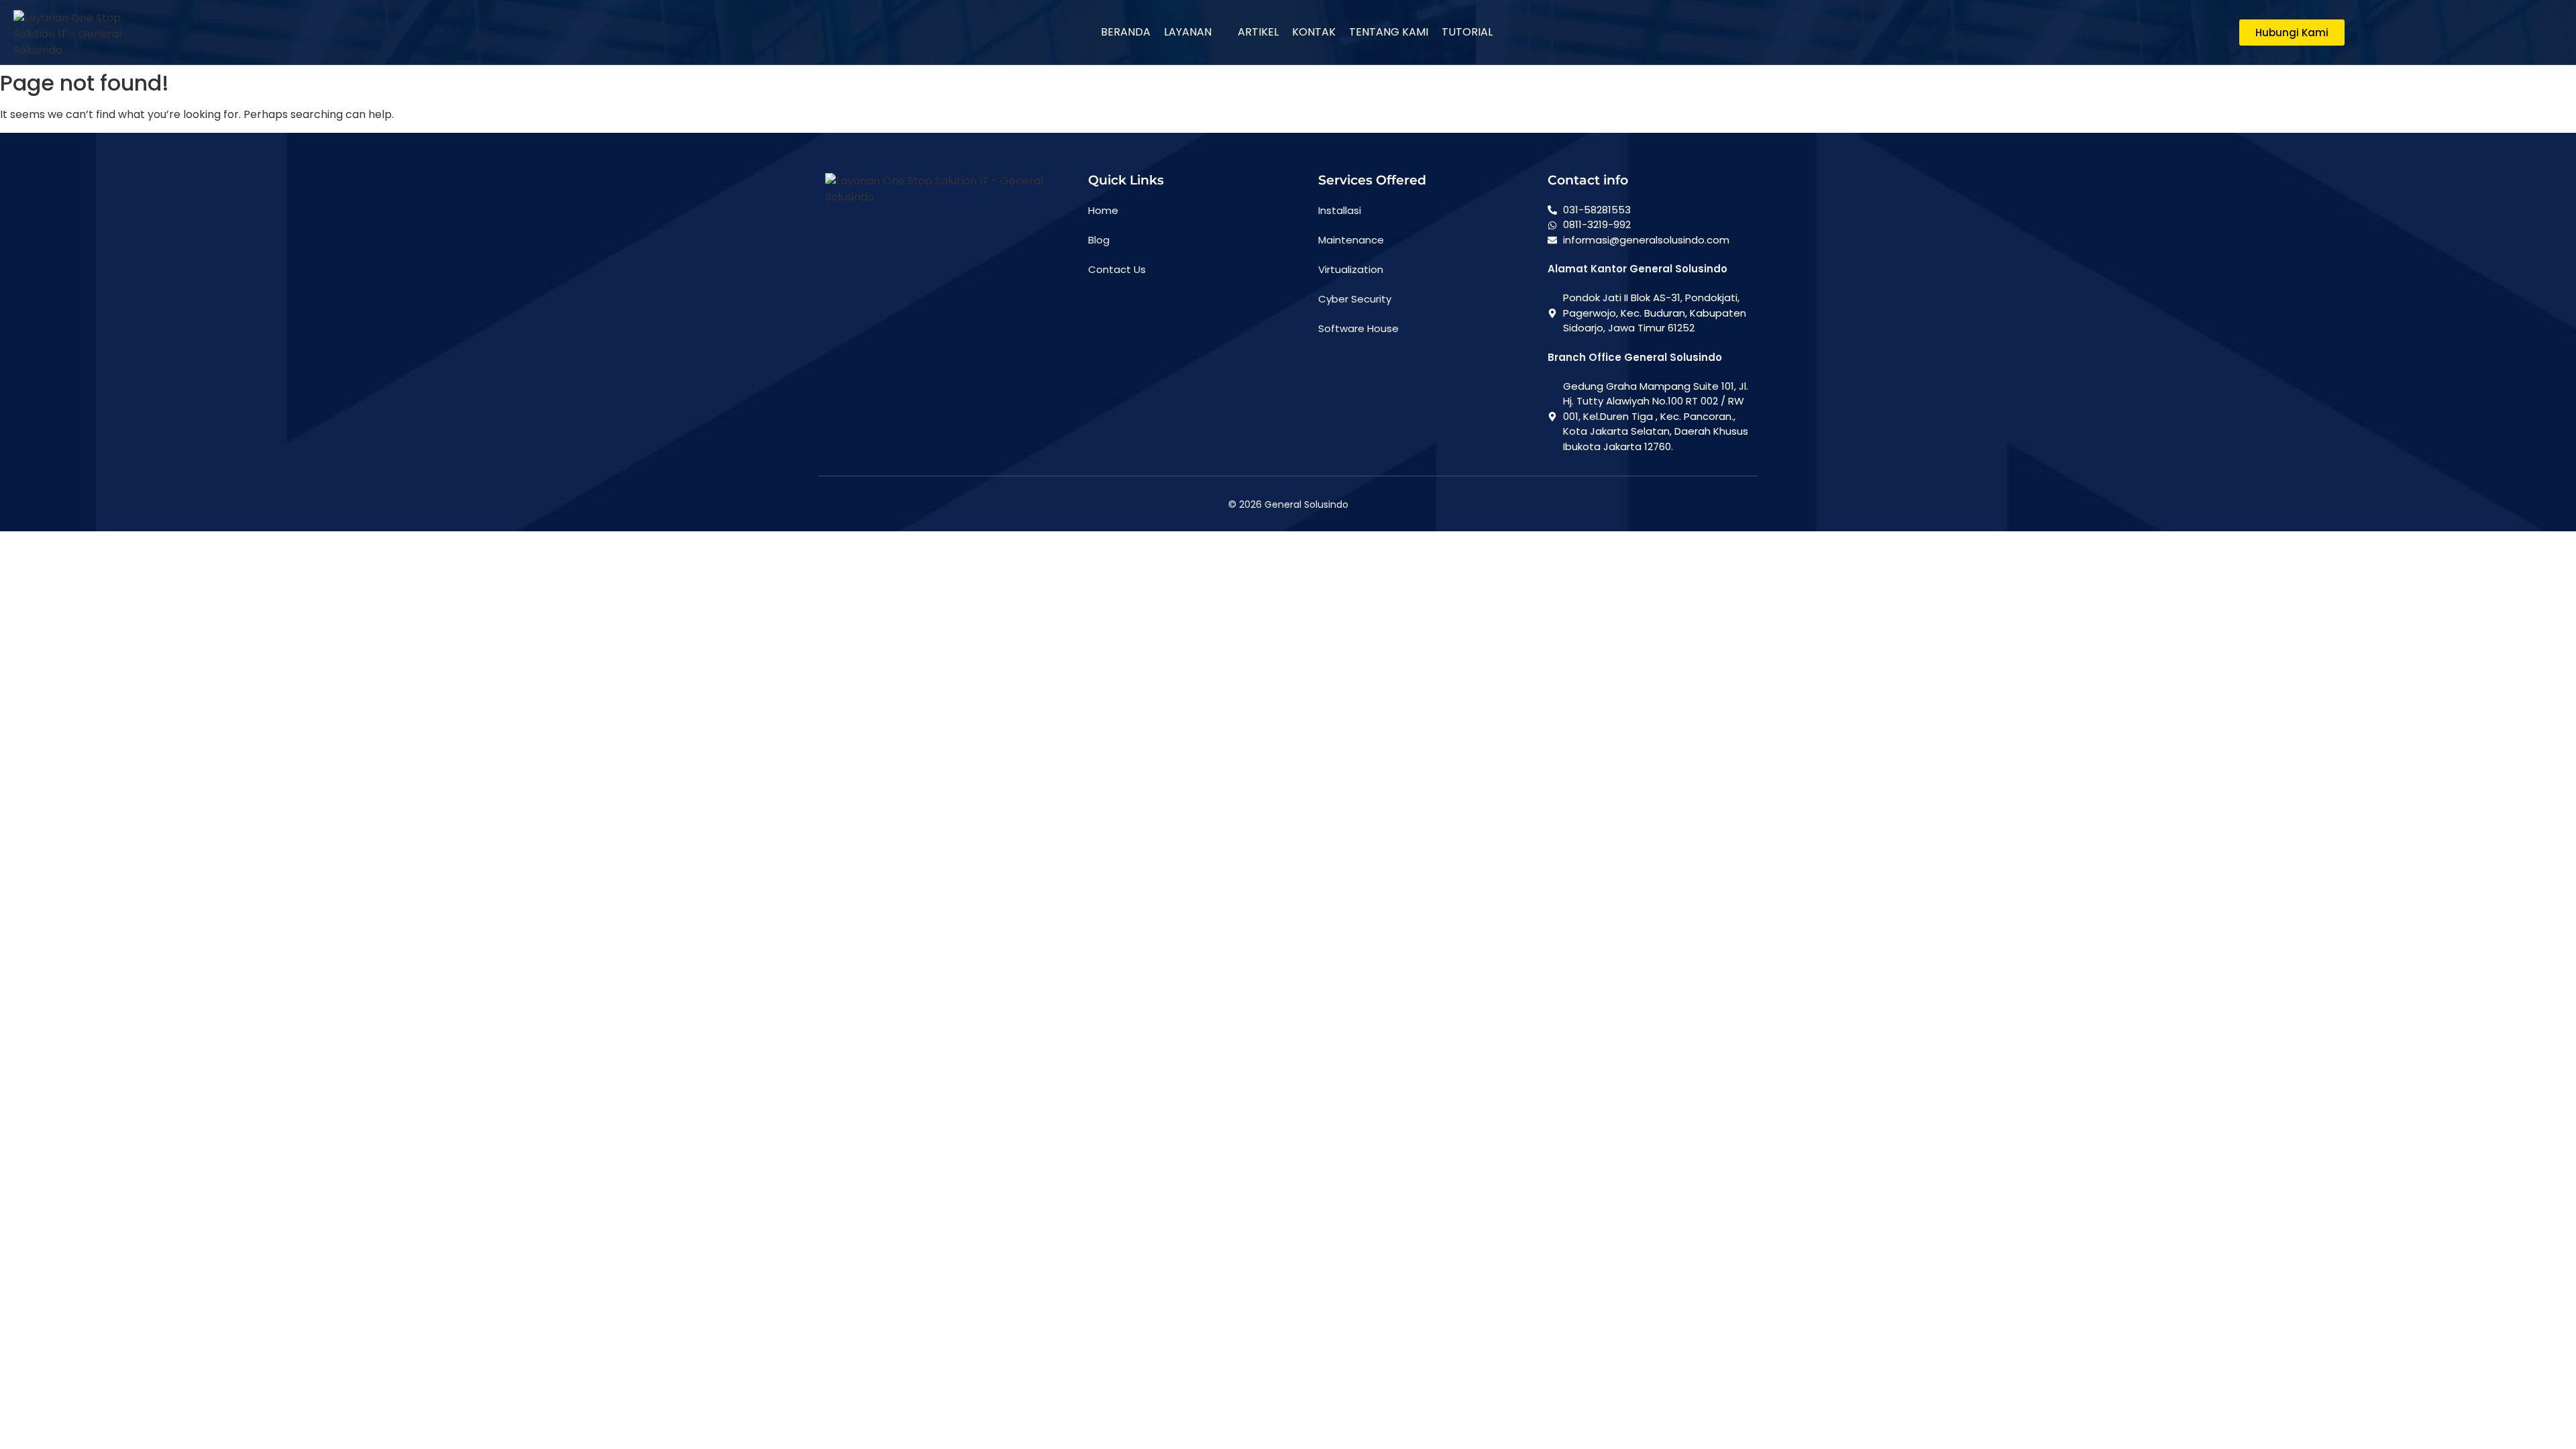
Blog (1099, 240)
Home (1103, 210)
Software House (1358, 328)
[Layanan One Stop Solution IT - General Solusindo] (80, 34)
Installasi (1340, 210)
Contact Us (1117, 269)
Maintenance (1351, 240)
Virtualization (1351, 269)
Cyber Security (1355, 299)
